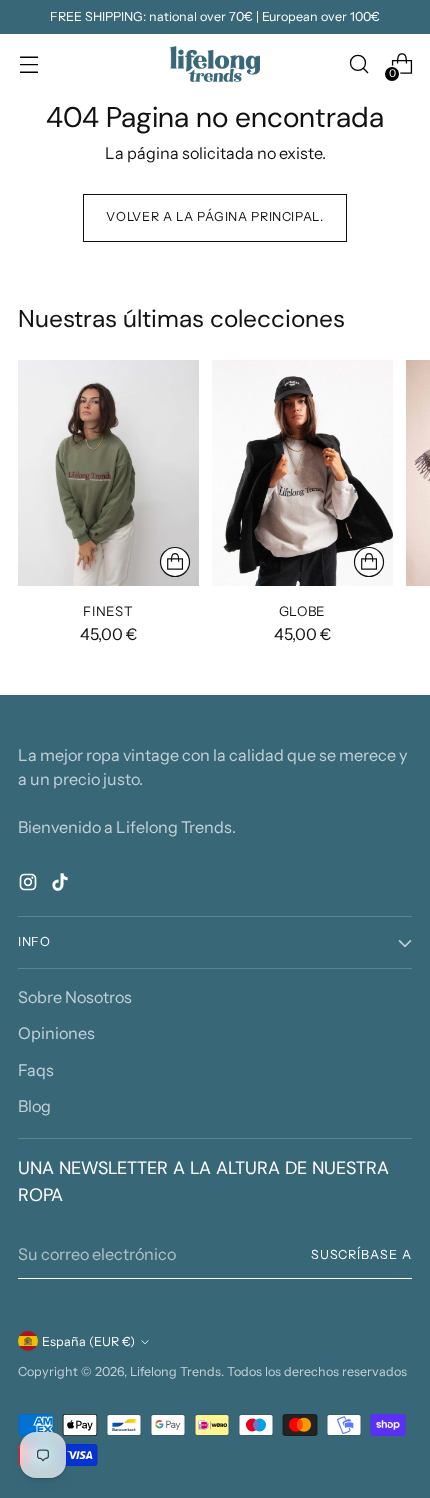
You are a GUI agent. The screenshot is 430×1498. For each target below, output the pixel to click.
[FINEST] (108, 473)
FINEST (108, 611)
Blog (34, 1106)
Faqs (36, 1070)
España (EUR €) (88, 1341)
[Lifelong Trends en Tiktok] (62, 885)
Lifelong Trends (175, 1371)
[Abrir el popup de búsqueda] (358, 64)
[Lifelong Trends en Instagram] (30, 885)
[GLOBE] (302, 473)
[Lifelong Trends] (215, 64)
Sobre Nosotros (75, 997)
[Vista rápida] (175, 562)
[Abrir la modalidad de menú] (28, 64)
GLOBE (302, 611)
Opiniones (56, 1033)
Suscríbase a (361, 1254)
